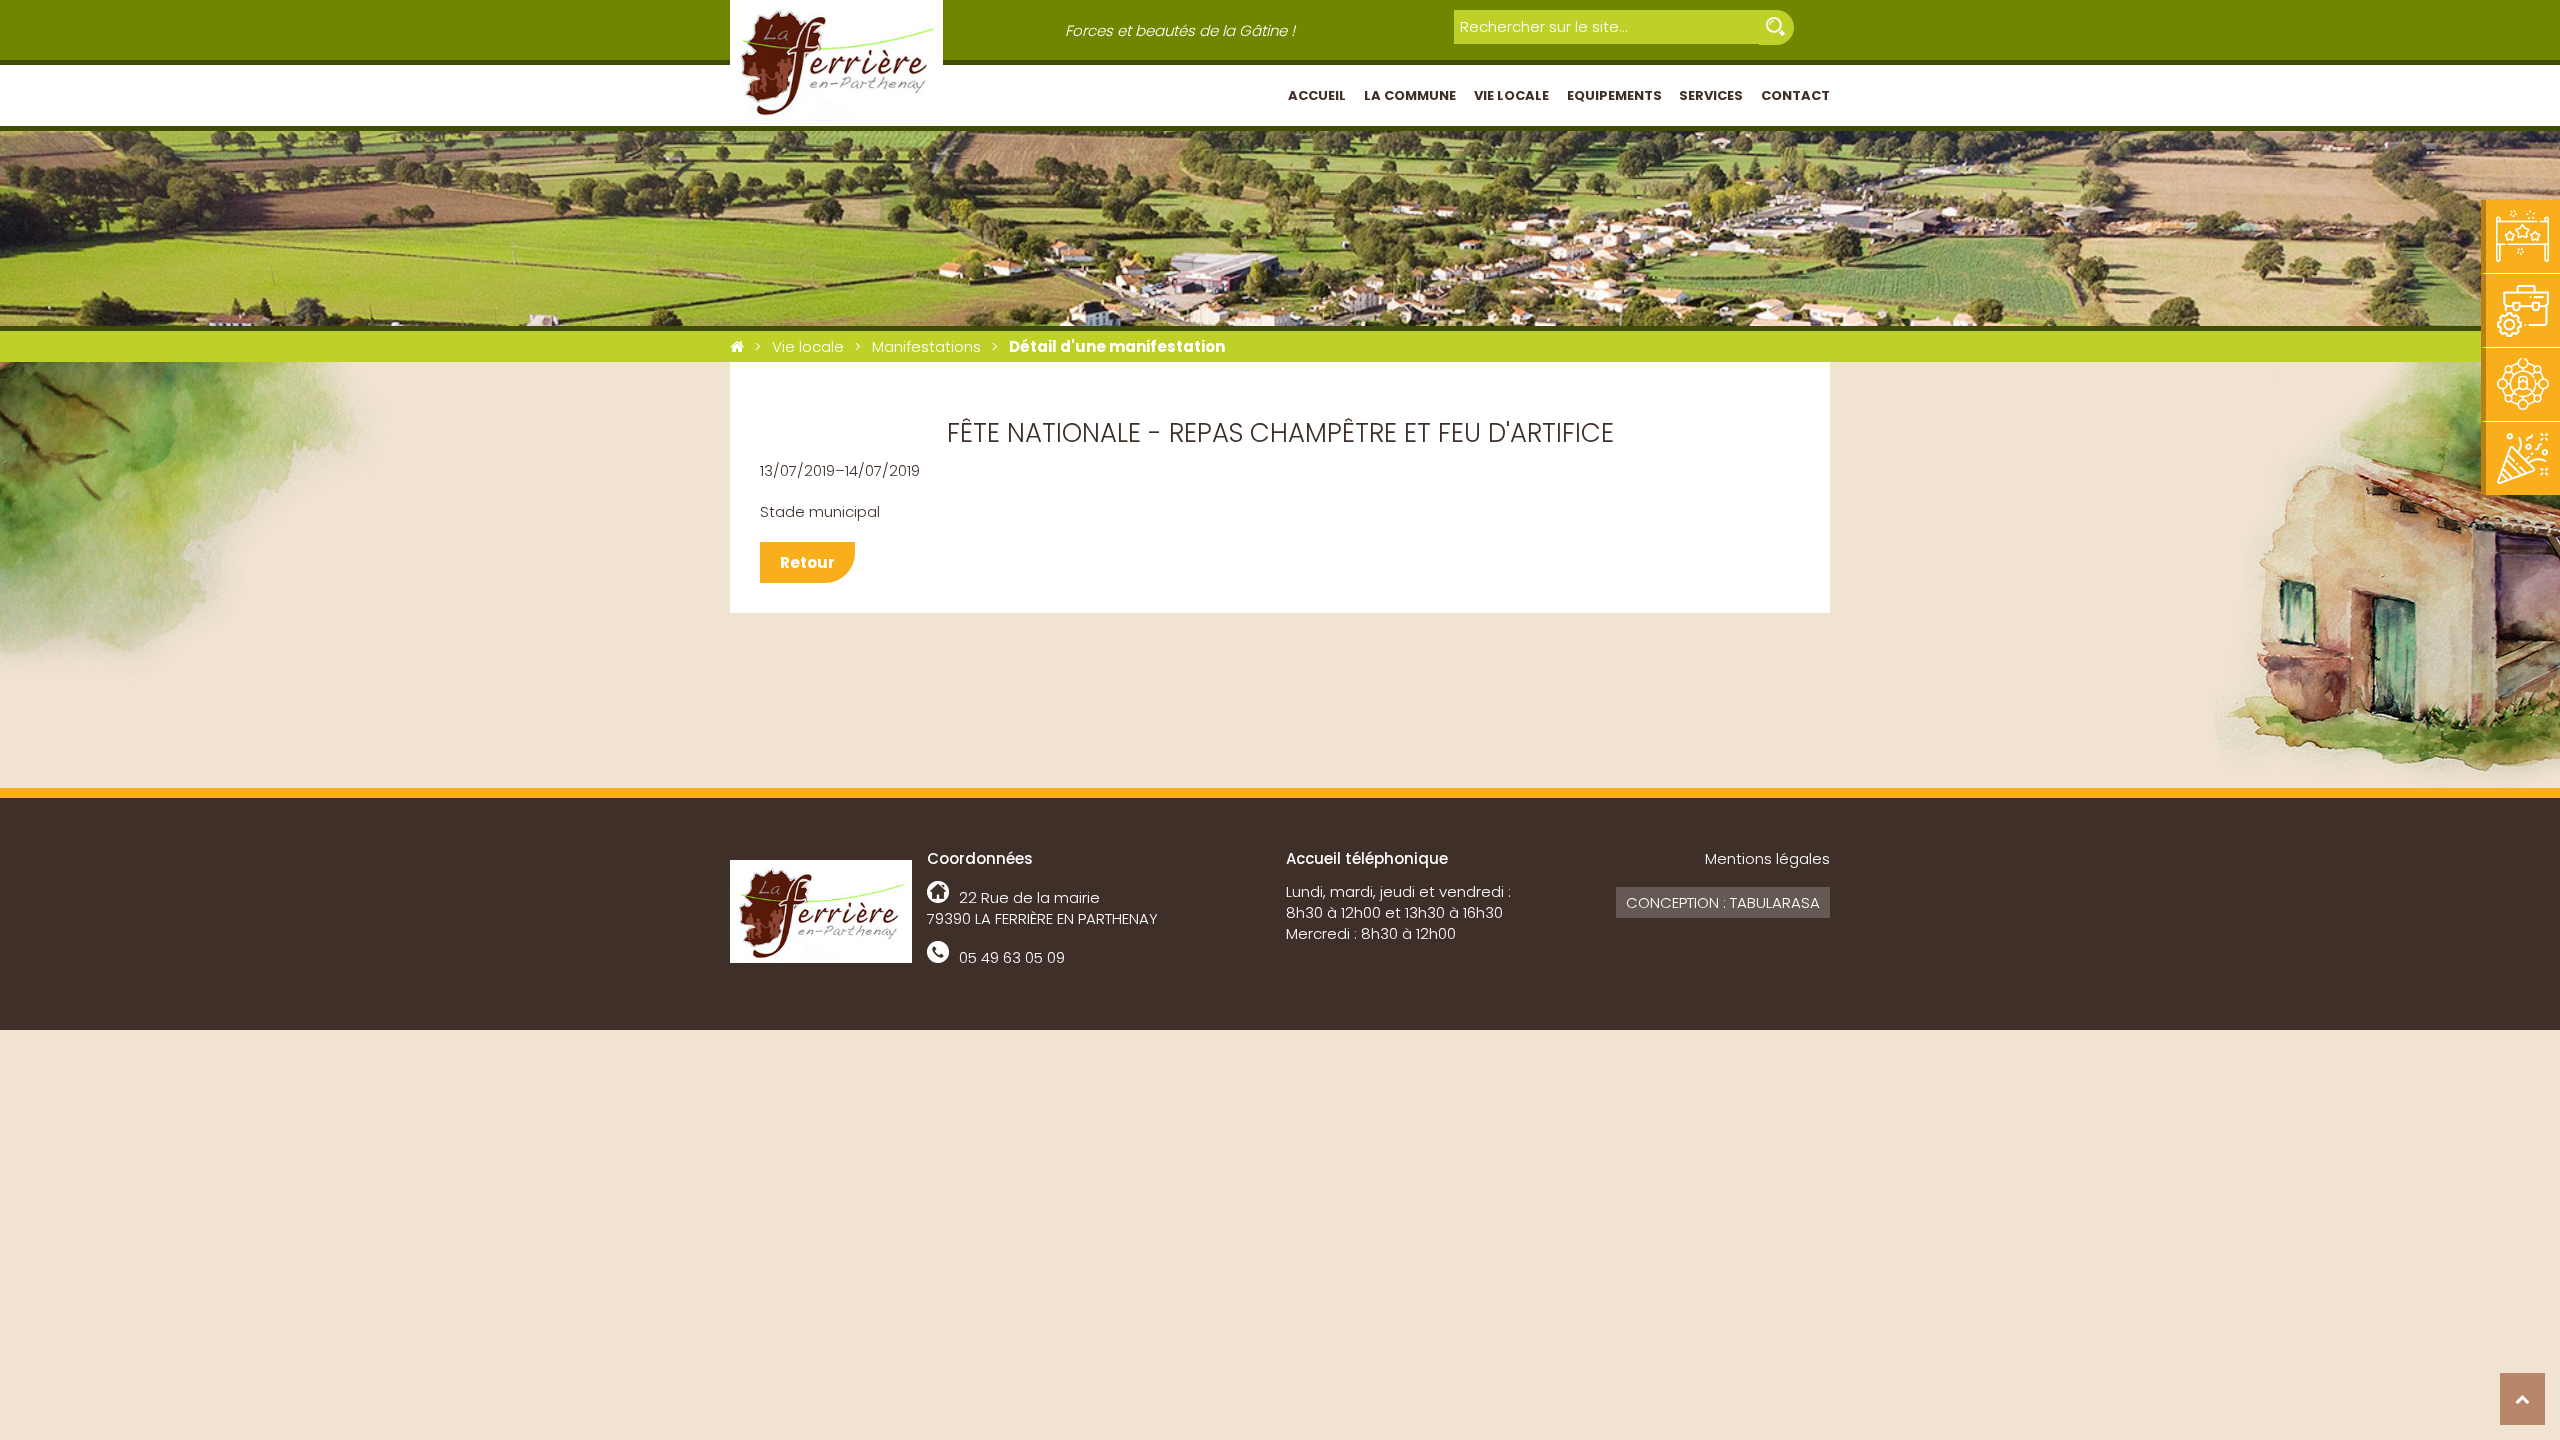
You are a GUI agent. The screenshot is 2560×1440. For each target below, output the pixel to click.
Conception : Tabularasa (1723, 902)
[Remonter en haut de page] (2522, 1399)
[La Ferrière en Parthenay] (737, 346)
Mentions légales (1767, 858)
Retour (807, 562)
